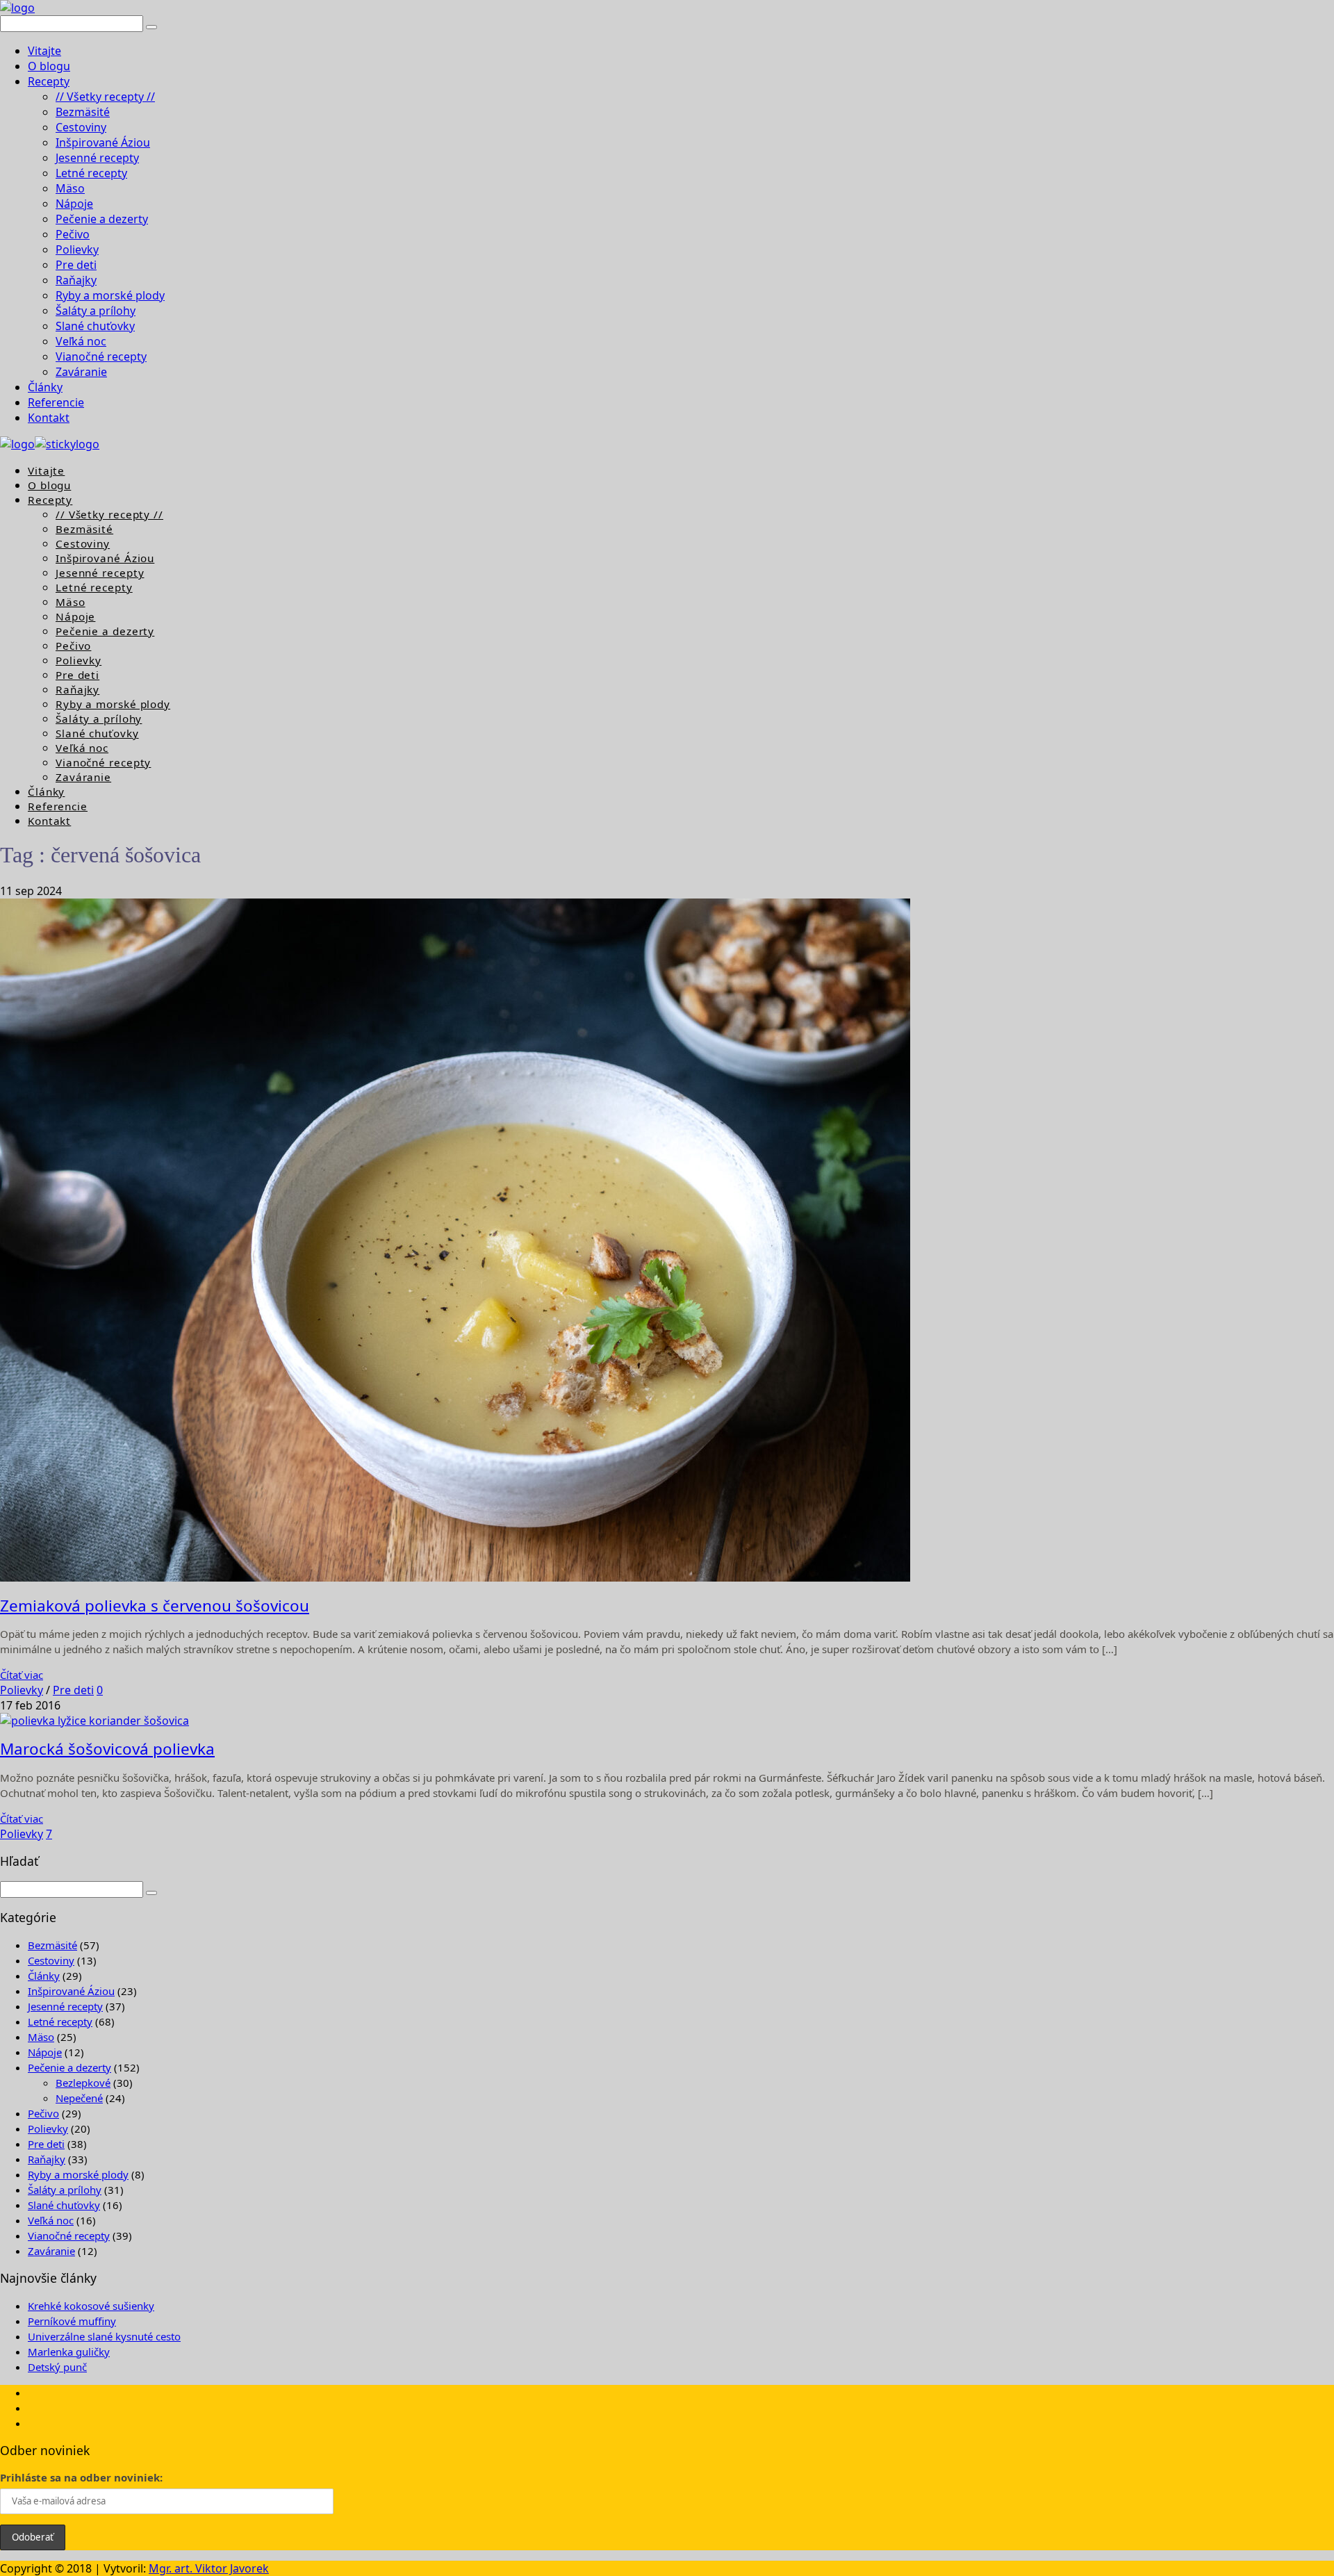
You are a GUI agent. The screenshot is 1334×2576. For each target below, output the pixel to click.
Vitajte (44, 51)
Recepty (49, 81)
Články (45, 387)
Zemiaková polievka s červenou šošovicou (155, 1606)
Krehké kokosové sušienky (91, 2306)
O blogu (49, 66)
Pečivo (73, 234)
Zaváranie (81, 372)
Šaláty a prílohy (96, 311)
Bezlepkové (83, 2083)
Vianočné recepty (101, 356)
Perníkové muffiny (72, 2321)
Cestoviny (81, 127)
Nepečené (79, 2098)
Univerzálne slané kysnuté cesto (104, 2336)
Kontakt (49, 418)
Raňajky (76, 280)
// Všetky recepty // (105, 97)
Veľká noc (81, 341)
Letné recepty (91, 173)
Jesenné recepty (97, 158)
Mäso (70, 188)
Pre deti (76, 265)
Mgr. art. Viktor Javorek (209, 2568)
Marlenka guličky (69, 2352)
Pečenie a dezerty (102, 219)
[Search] (151, 27)
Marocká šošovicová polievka (107, 1749)
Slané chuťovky (95, 326)
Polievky (77, 249)
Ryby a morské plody (110, 295)
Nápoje (74, 204)
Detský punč (57, 2367)
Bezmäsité (83, 112)
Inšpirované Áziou (103, 142)
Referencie (56, 402)
